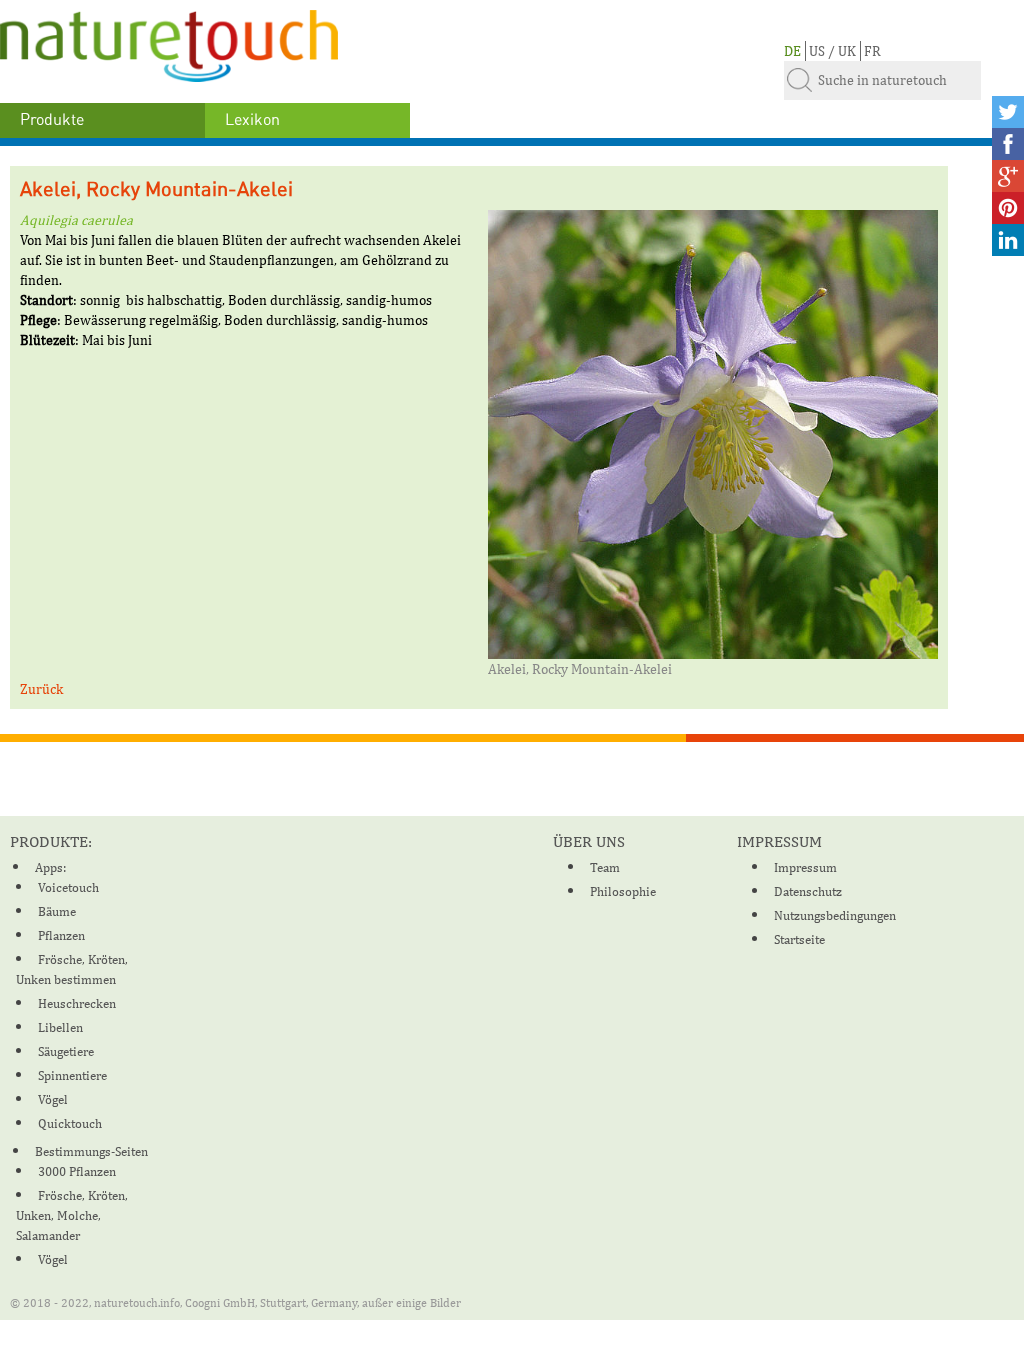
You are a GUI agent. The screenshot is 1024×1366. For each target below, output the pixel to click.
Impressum (805, 867)
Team (605, 867)
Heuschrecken (77, 1003)
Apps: (50, 867)
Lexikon (252, 120)
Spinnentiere (72, 1075)
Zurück (41, 689)
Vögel (53, 1099)
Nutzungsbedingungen (835, 915)
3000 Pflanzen (77, 1171)
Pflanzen (61, 935)
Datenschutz (808, 891)
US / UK (832, 51)
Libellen (60, 1027)
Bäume (57, 911)
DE (792, 51)
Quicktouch (70, 1123)
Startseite (799, 939)
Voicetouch (68, 887)
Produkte (52, 120)
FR (872, 51)
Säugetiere (66, 1051)
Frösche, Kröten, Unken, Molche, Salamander (72, 1215)
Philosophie (623, 891)
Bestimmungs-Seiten (91, 1151)
